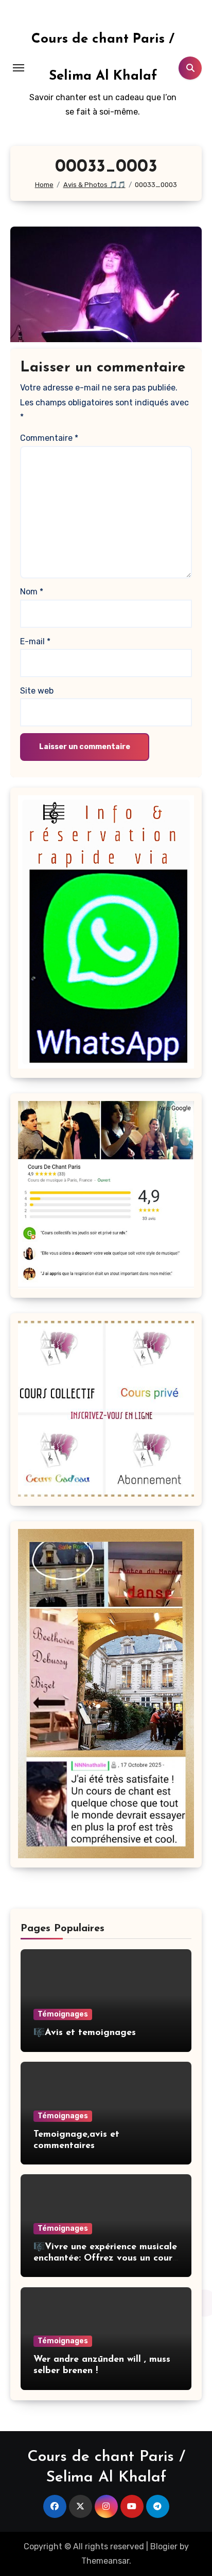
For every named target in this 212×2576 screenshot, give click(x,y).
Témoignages (63, 2014)
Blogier (164, 2546)
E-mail (35, 641)
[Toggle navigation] (19, 68)
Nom (32, 592)
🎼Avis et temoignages (85, 2033)
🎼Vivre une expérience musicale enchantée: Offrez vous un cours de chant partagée (105, 2258)
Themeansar (105, 2561)
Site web (37, 691)
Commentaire (49, 438)
